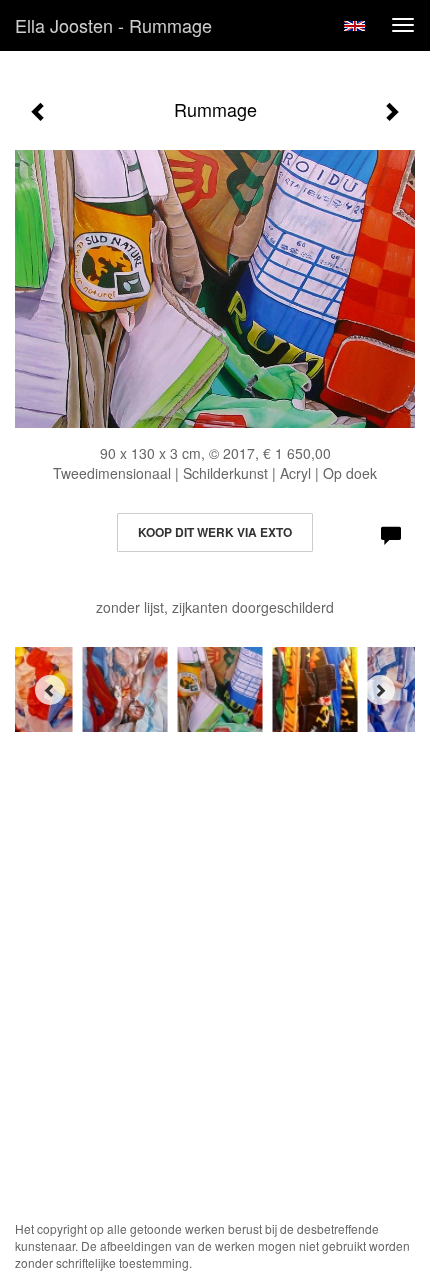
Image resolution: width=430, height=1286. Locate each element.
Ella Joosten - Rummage (113, 25)
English (354, 26)
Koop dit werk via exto (215, 532)
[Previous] (50, 690)
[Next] (380, 690)
